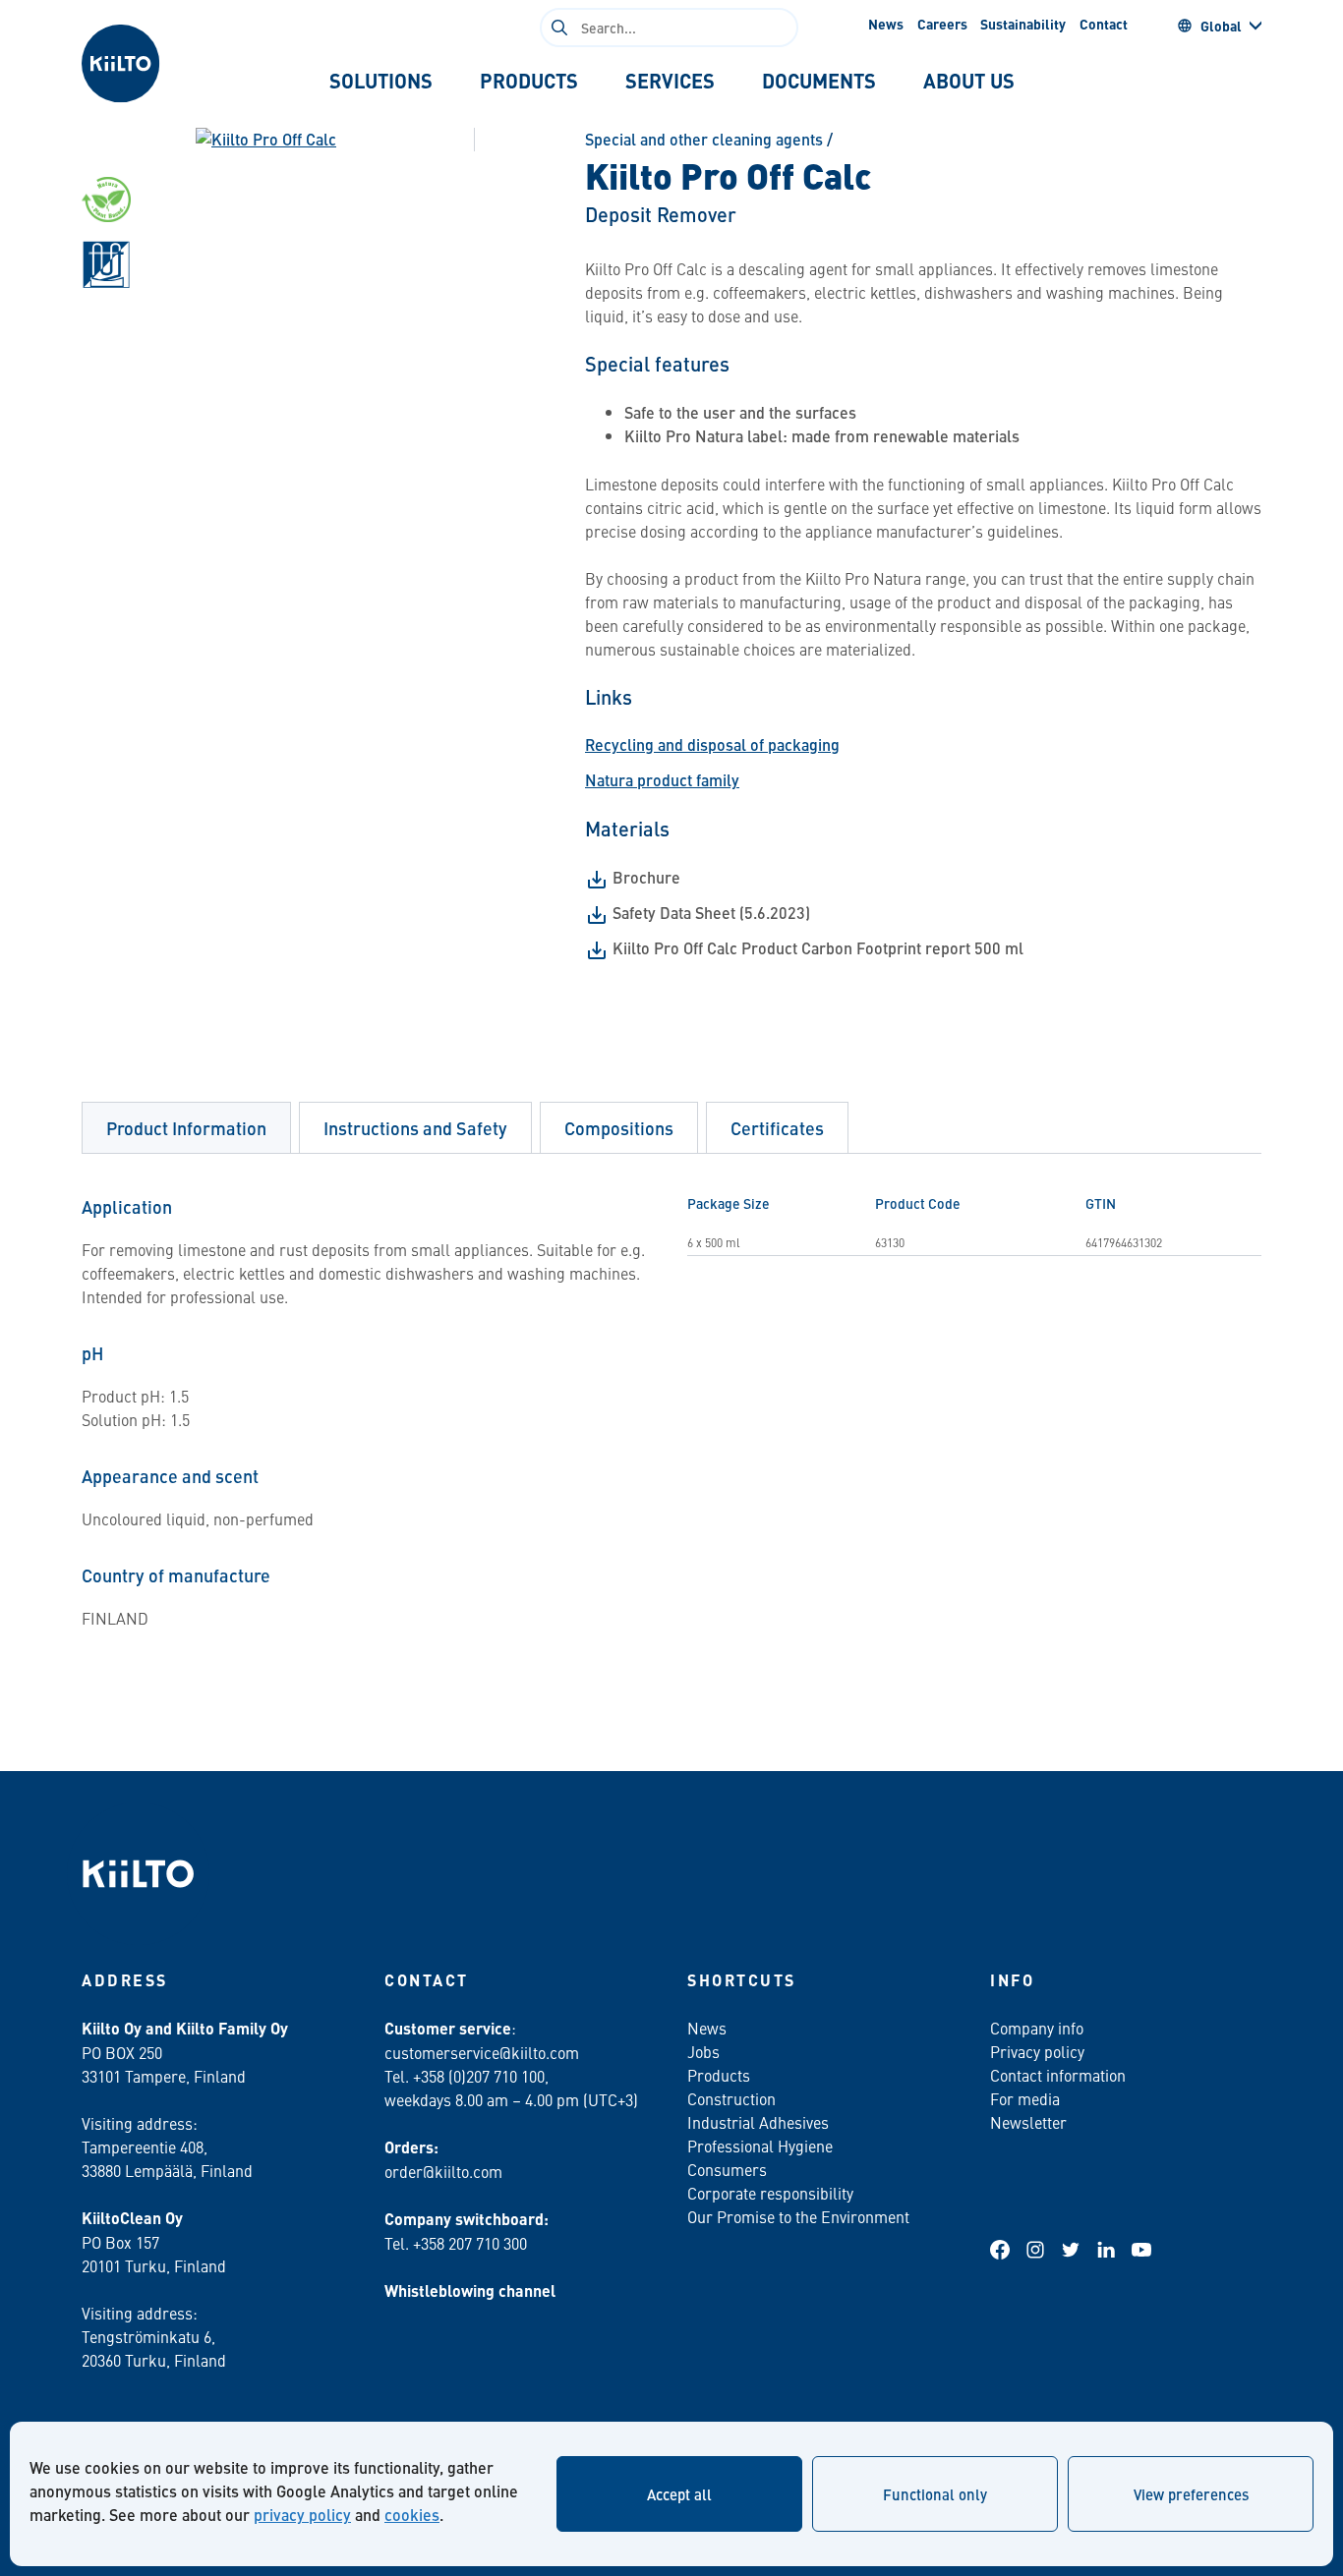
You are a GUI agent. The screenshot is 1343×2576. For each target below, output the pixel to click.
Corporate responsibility (770, 2193)
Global (1221, 26)
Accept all (679, 2494)
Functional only (935, 2494)
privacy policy (302, 2515)
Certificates (777, 1128)
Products (719, 2075)
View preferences (1191, 2494)
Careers (942, 24)
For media (1025, 2098)
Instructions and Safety (415, 1128)
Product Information (186, 1128)
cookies (412, 2515)
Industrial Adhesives (758, 2122)
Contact (1104, 24)
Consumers (727, 2169)
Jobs (703, 2051)
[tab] (381, 81)
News (886, 24)
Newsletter (1028, 2122)
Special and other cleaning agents (704, 139)
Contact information (1058, 2075)
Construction (731, 2098)
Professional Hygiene (760, 2146)
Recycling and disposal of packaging (712, 744)
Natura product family (662, 780)
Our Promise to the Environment (798, 2216)
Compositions (619, 1128)
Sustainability (1023, 24)
